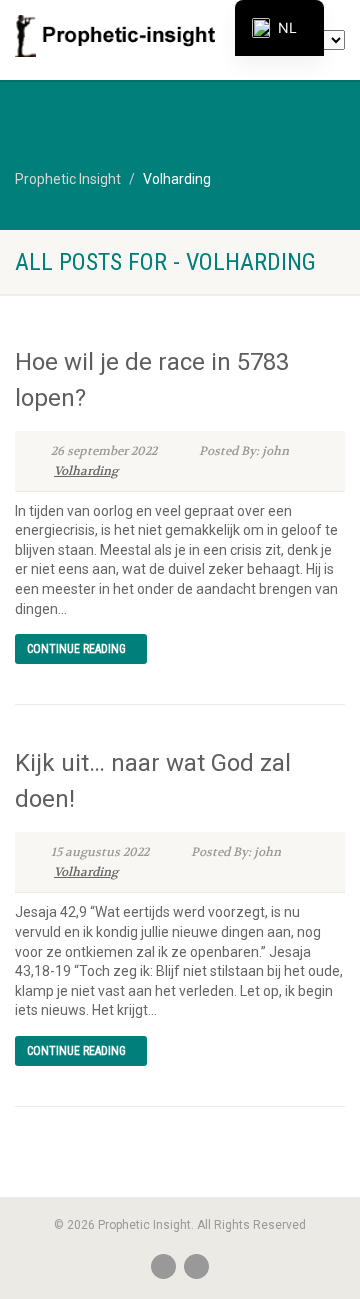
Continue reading (76, 649)
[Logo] (120, 36)
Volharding (86, 471)
